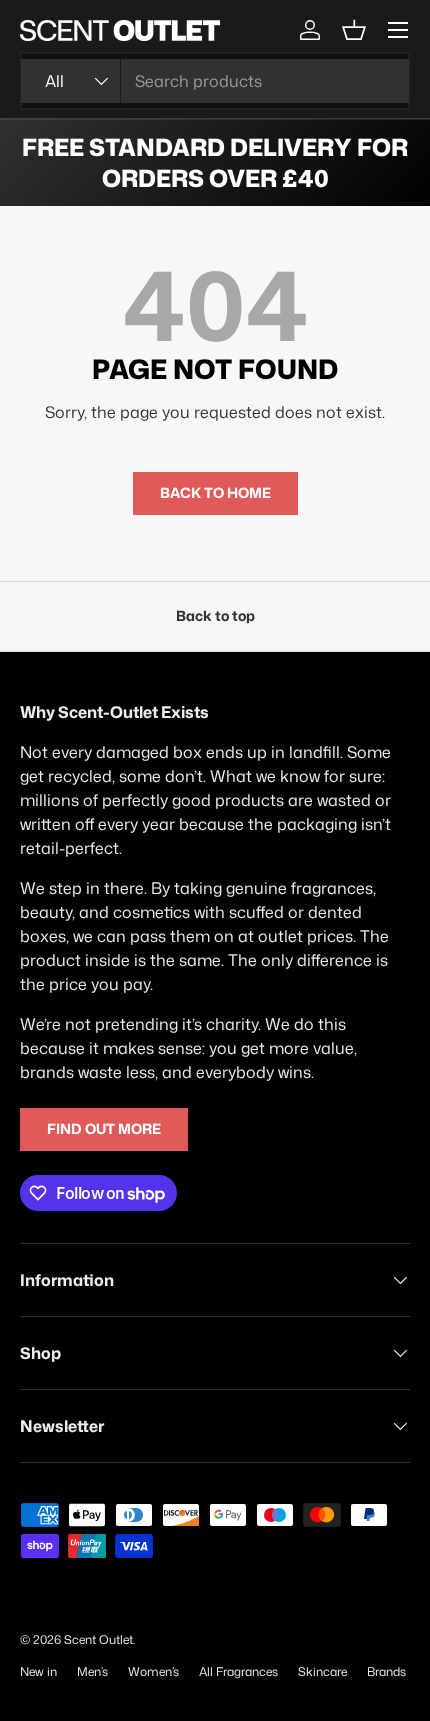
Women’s (153, 1671)
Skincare (322, 1671)
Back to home (215, 493)
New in (38, 1671)
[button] (354, 30)
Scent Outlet (98, 1639)
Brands (386, 1671)
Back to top (215, 616)
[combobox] (215, 81)
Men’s (92, 1671)
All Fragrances (238, 1671)
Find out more (104, 1129)
